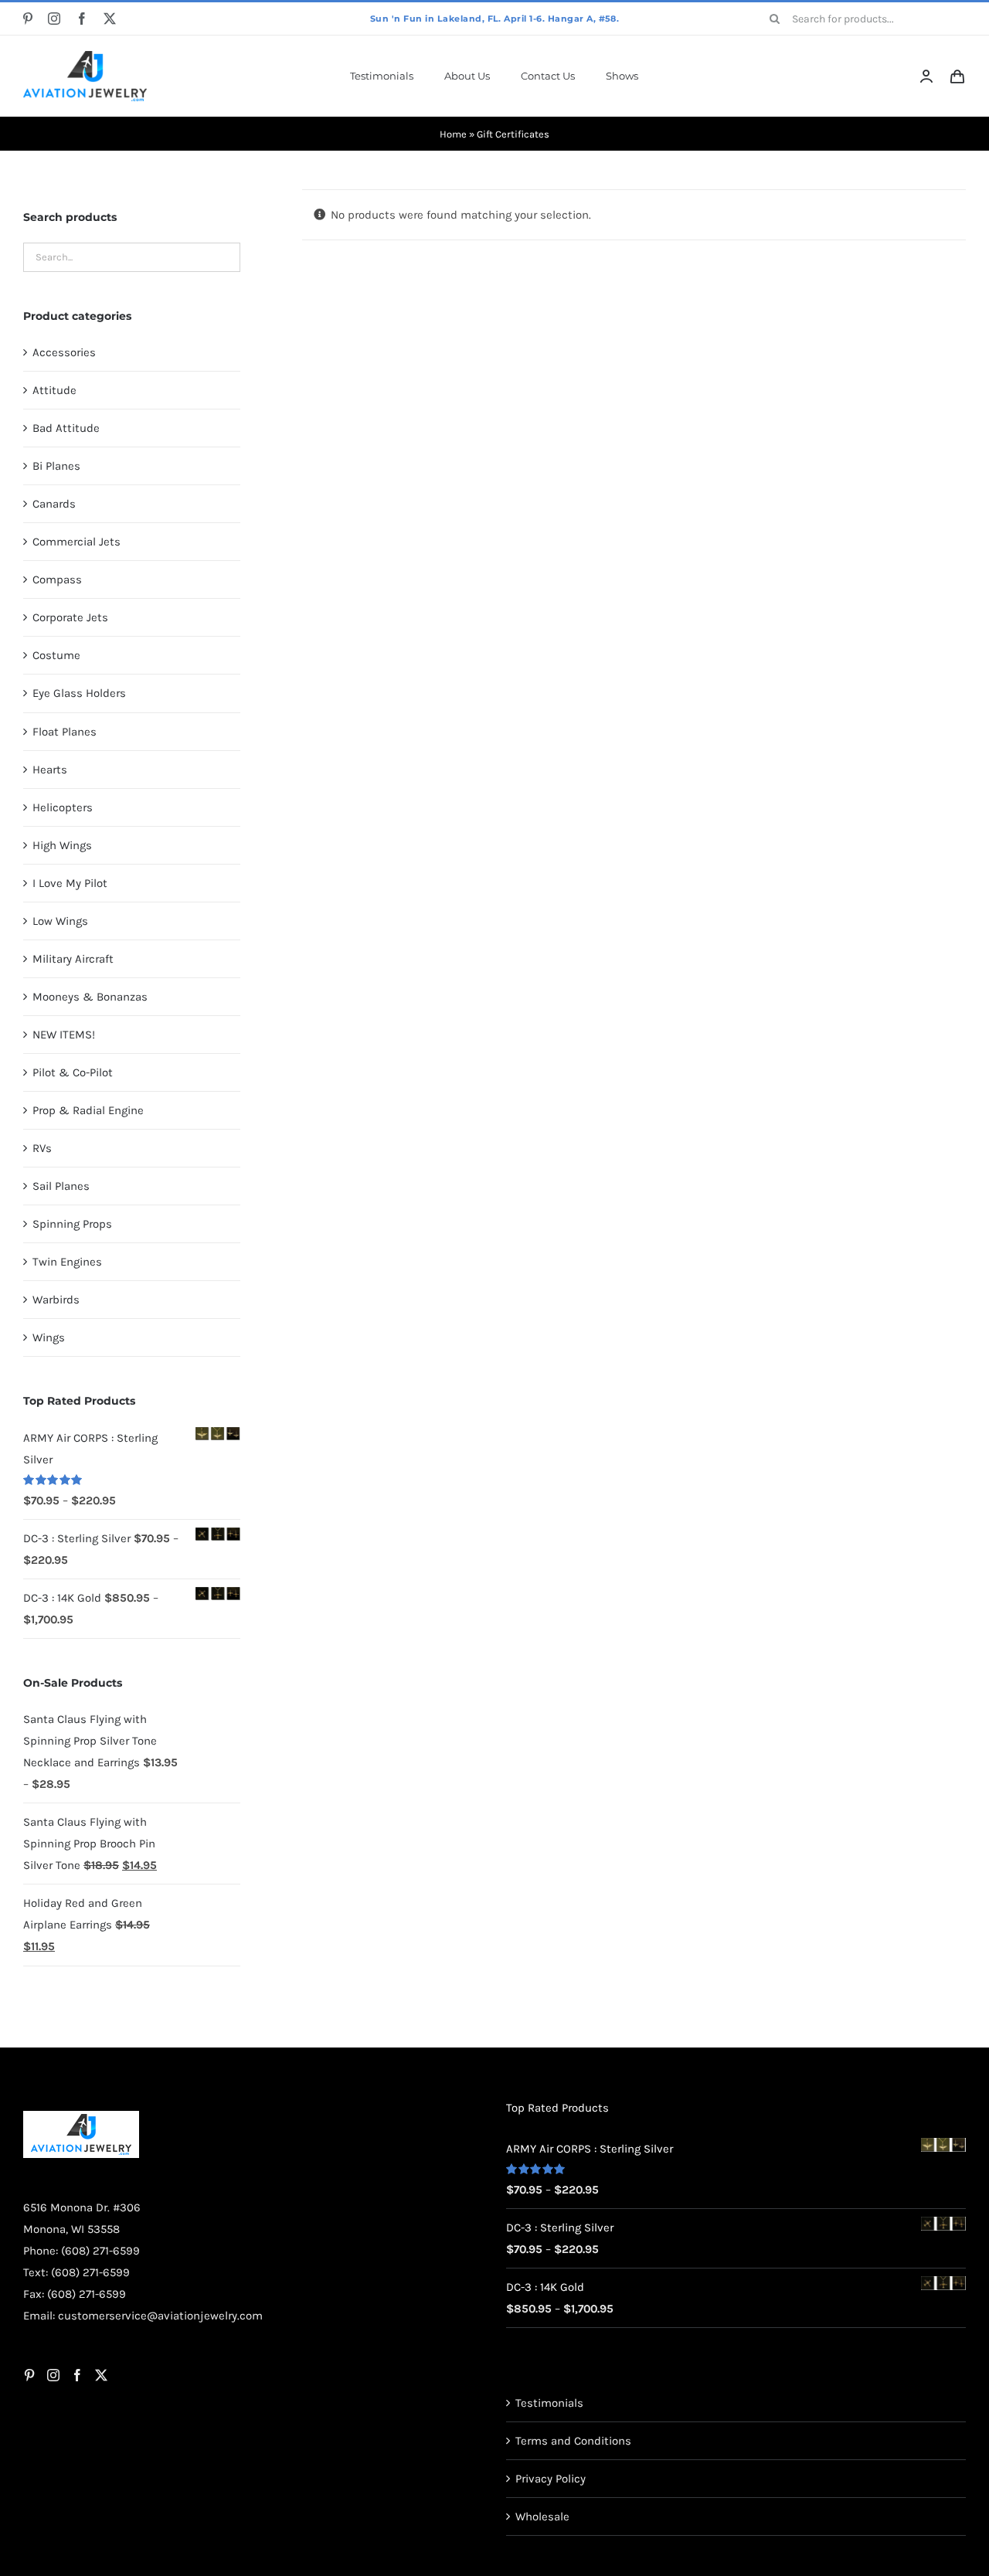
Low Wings (60, 921)
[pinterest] (28, 19)
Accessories (64, 352)
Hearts (50, 770)
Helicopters (63, 807)
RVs (42, 1148)
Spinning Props (72, 1224)
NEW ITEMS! (64, 1035)
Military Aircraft (73, 959)
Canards (54, 504)
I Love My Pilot (70, 883)
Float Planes (65, 732)
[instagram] (54, 19)
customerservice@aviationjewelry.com (160, 2523)
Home (453, 134)
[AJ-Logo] (85, 56)
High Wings (62, 845)
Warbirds (56, 1300)
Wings (49, 1337)
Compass (57, 579)
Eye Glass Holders (79, 693)
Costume (56, 655)
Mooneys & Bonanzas (90, 997)
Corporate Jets (70, 617)
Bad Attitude (66, 428)
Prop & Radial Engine (88, 1110)
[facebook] (82, 19)
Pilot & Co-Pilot (73, 1072)
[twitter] (110, 19)
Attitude (54, 390)
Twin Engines (67, 1262)
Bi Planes (56, 466)
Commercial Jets (76, 542)
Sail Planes (61, 1186)
